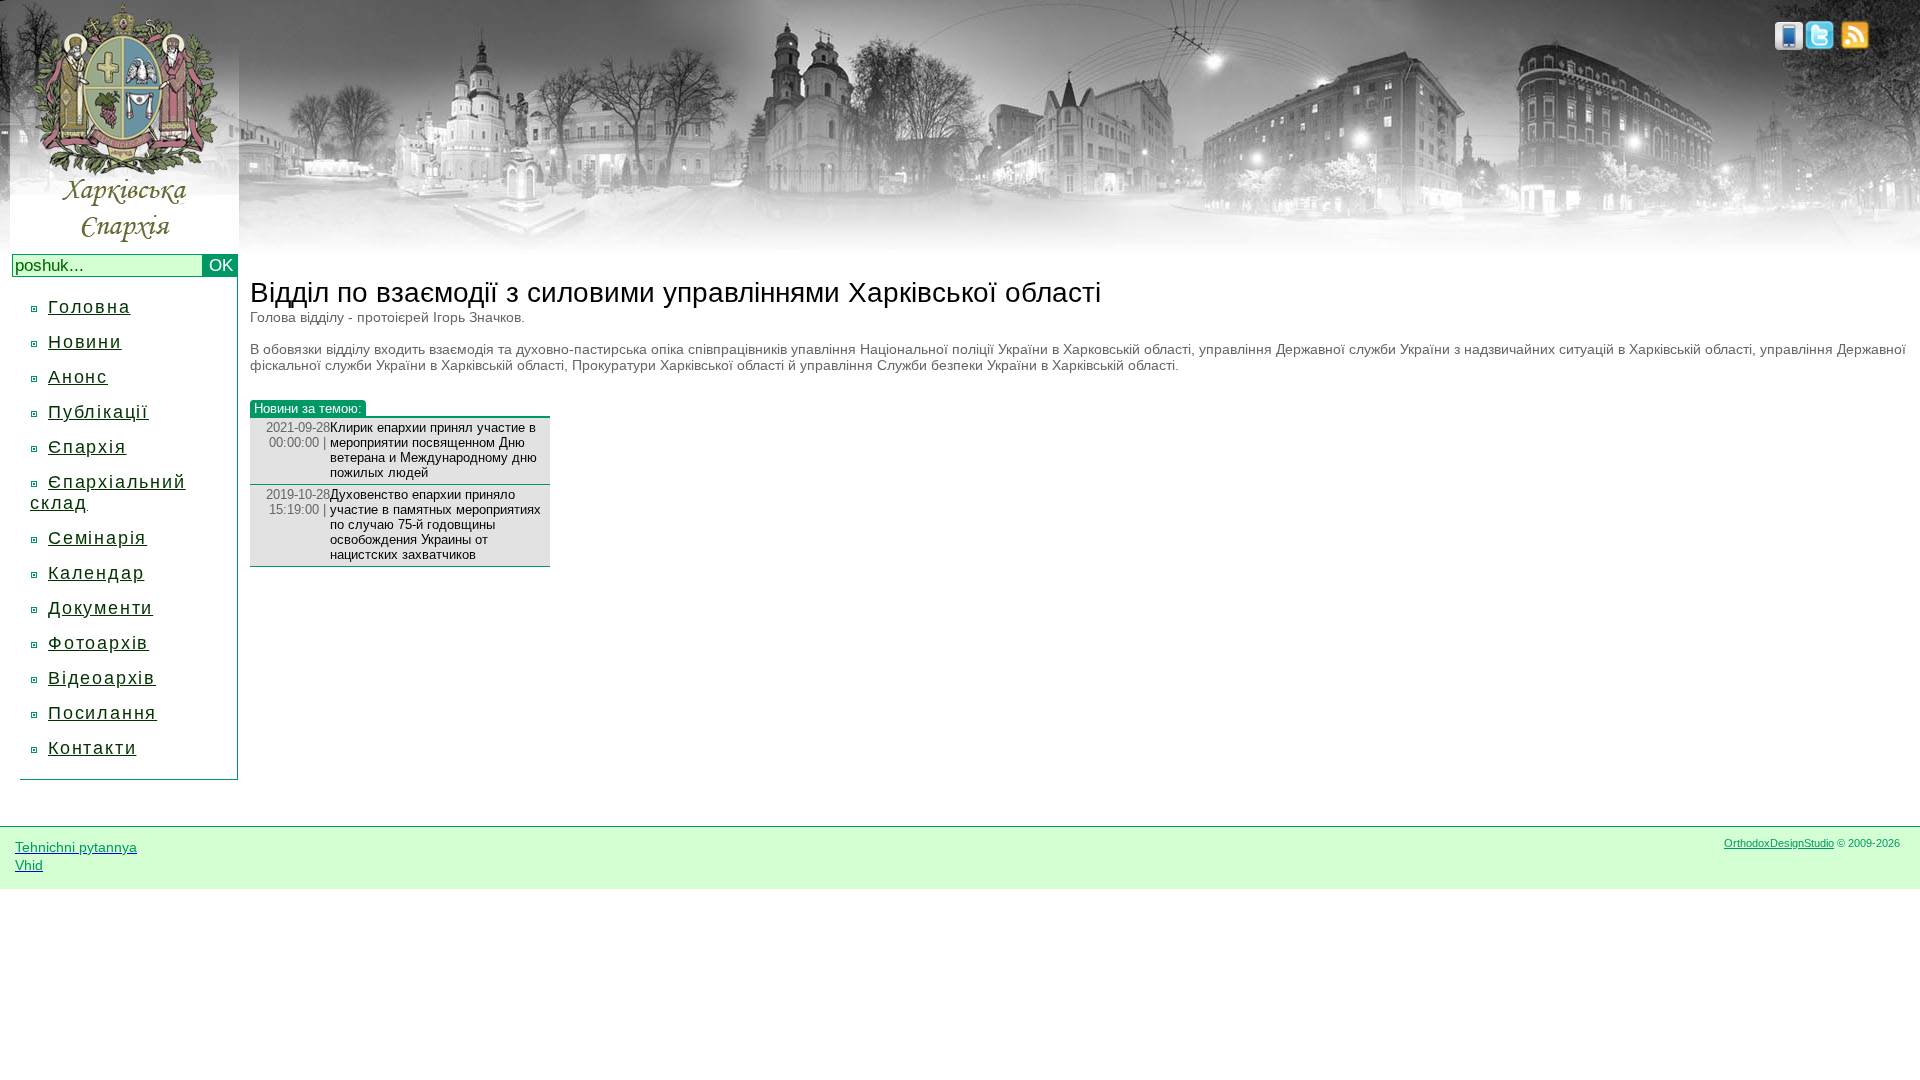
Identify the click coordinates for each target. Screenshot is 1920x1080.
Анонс (78, 377)
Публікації (98, 412)
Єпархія (87, 447)
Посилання (102, 713)
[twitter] (1819, 44)
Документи (100, 608)
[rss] (1855, 44)
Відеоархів (102, 678)
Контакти (92, 748)
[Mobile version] (1789, 44)
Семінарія (97, 538)
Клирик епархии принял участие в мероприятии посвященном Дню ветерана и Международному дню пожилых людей (433, 450)
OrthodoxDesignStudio (1779, 843)
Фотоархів (98, 643)
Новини (85, 342)
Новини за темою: (308, 408)
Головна (89, 307)
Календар (96, 573)
